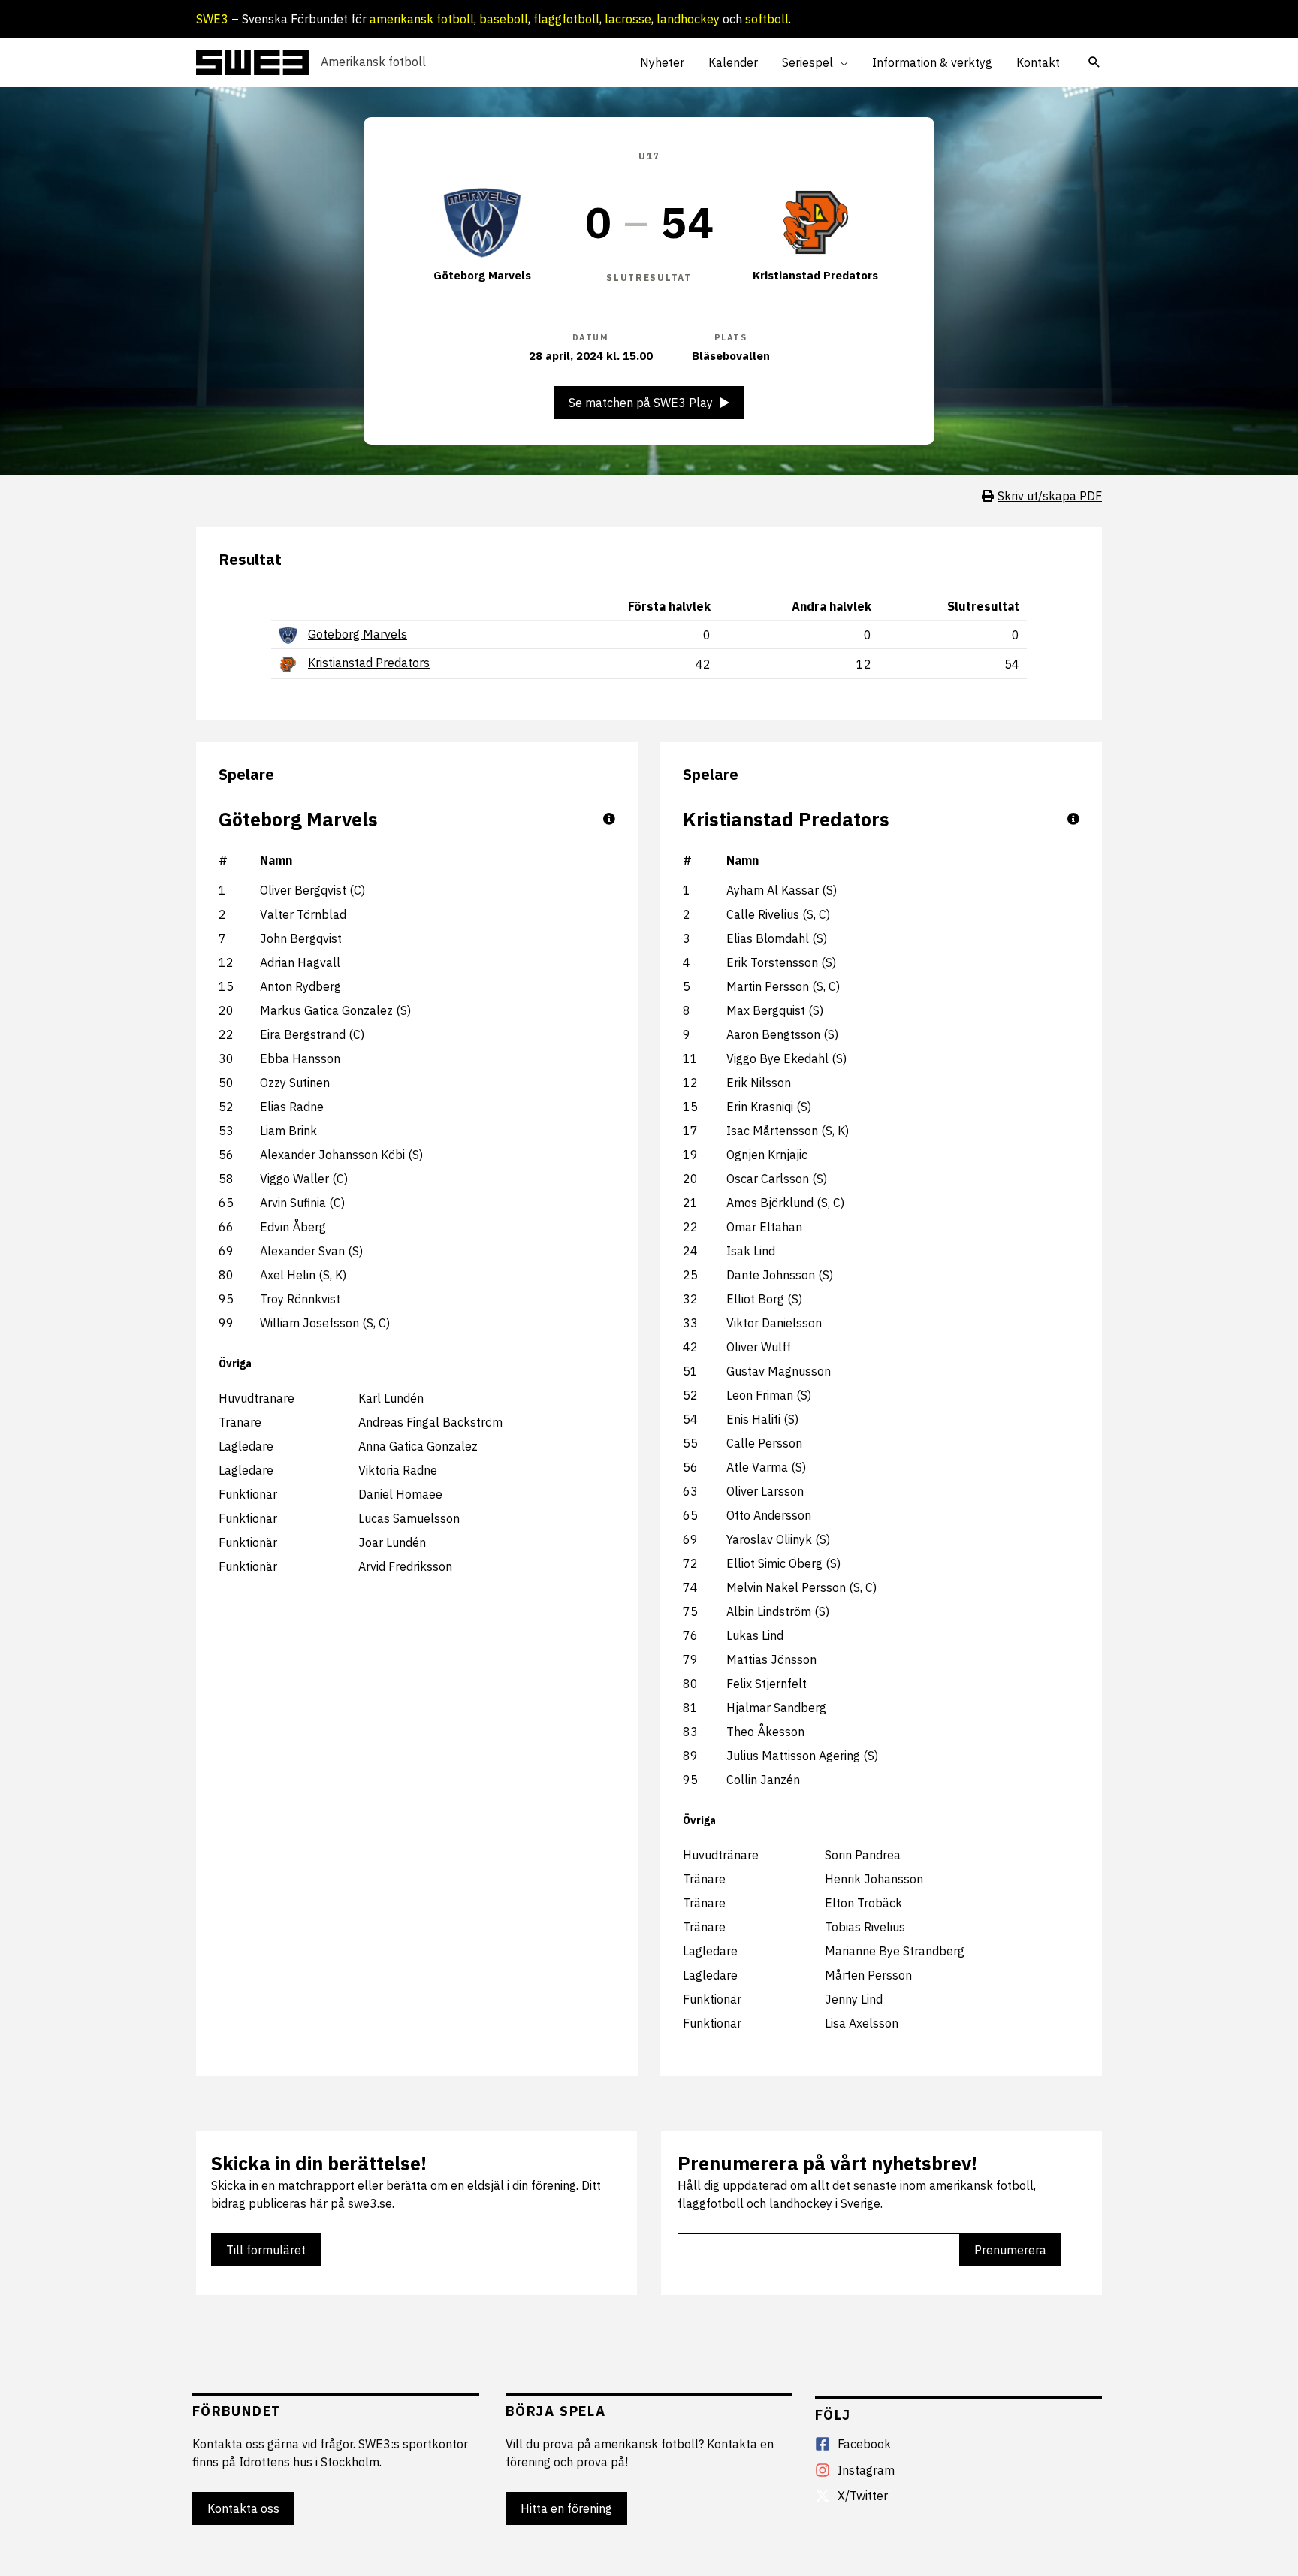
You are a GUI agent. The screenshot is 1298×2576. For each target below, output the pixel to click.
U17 (649, 156)
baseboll (504, 19)
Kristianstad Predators (815, 275)
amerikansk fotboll (422, 19)
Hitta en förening (566, 2508)
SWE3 (212, 19)
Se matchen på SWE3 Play (641, 403)
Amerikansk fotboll (373, 62)
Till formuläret (266, 2250)
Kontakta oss (243, 2508)
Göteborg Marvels (482, 275)
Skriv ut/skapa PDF (1050, 496)
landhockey (688, 19)
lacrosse (628, 19)
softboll (767, 19)
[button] (841, 62)
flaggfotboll (566, 19)
